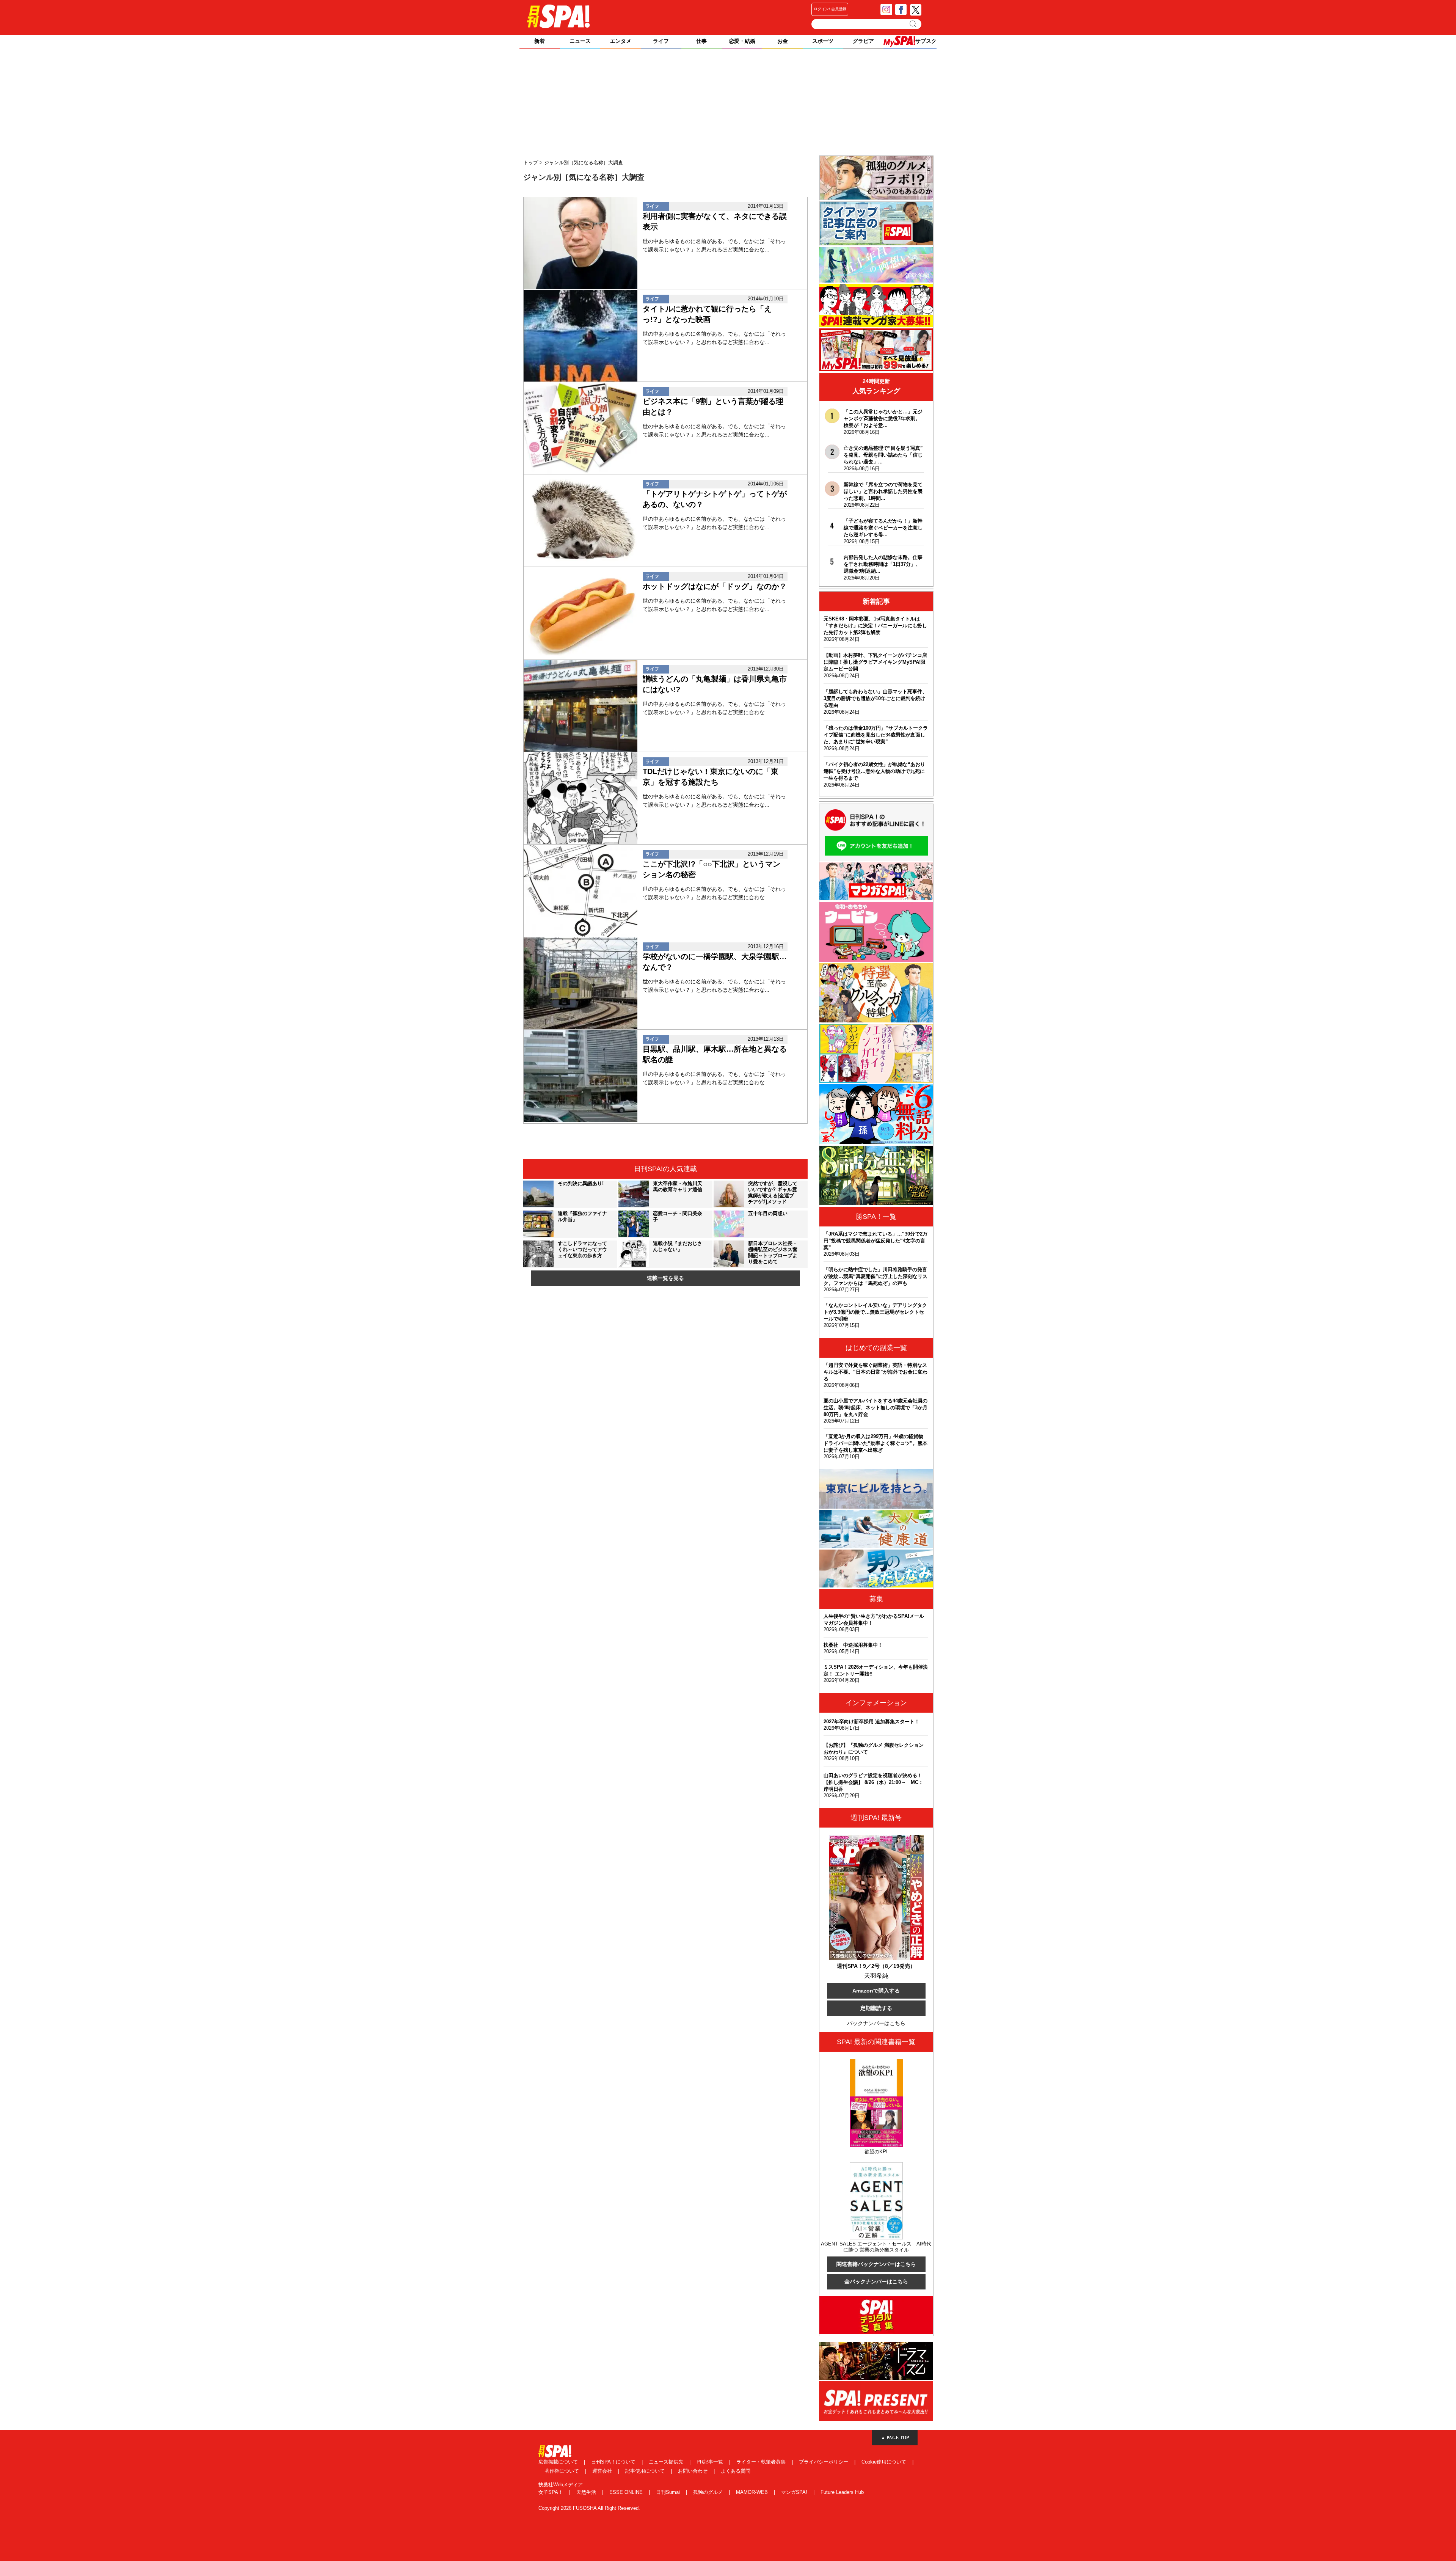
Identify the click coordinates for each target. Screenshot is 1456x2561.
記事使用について (646, 2471)
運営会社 (603, 2471)
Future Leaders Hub (842, 2492)
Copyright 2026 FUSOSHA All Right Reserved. (589, 2508)
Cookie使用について (885, 2462)
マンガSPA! (795, 2492)
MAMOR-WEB (753, 2492)
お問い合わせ (693, 2471)
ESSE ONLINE (627, 2492)
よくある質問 (736, 2471)
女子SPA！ (551, 2492)
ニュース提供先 (667, 2462)
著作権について (562, 2471)
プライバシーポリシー (824, 2462)
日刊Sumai (669, 2492)
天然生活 (587, 2492)
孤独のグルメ (709, 2492)
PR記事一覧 (711, 2462)
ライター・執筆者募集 (762, 2462)
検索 (914, 24)
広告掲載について (559, 2462)
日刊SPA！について (614, 2462)
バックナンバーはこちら (876, 2023)
